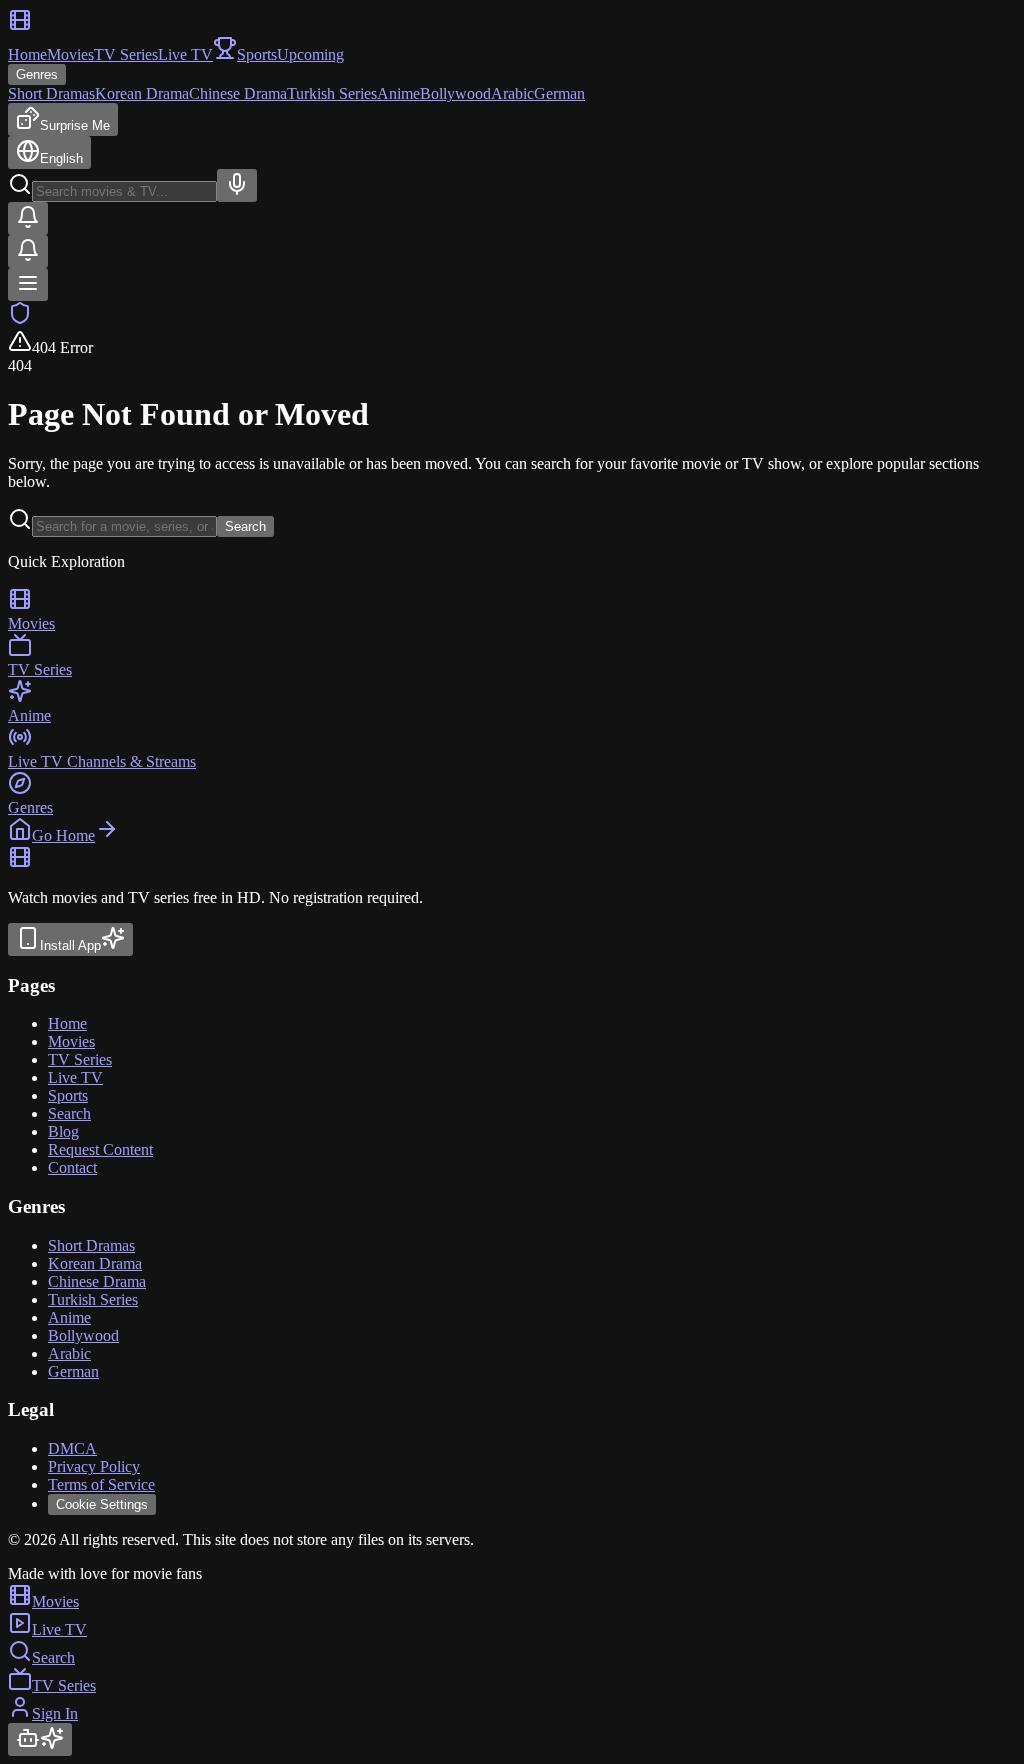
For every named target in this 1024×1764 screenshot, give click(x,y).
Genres (37, 74)
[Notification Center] (28, 218)
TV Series (126, 54)
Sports (68, 1095)
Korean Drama (142, 93)
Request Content (100, 1149)
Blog (63, 1131)
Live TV (185, 54)
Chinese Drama (238, 93)
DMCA (72, 1448)
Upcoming (310, 54)
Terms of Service (101, 1484)
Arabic (512, 93)
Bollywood (455, 93)
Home (27, 54)
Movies (70, 54)
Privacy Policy (94, 1466)
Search (245, 526)
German (559, 93)
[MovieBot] (40, 1739)
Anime (398, 93)
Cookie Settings (102, 1504)
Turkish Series (332, 93)
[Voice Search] (237, 185)
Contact (72, 1167)
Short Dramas (51, 93)
